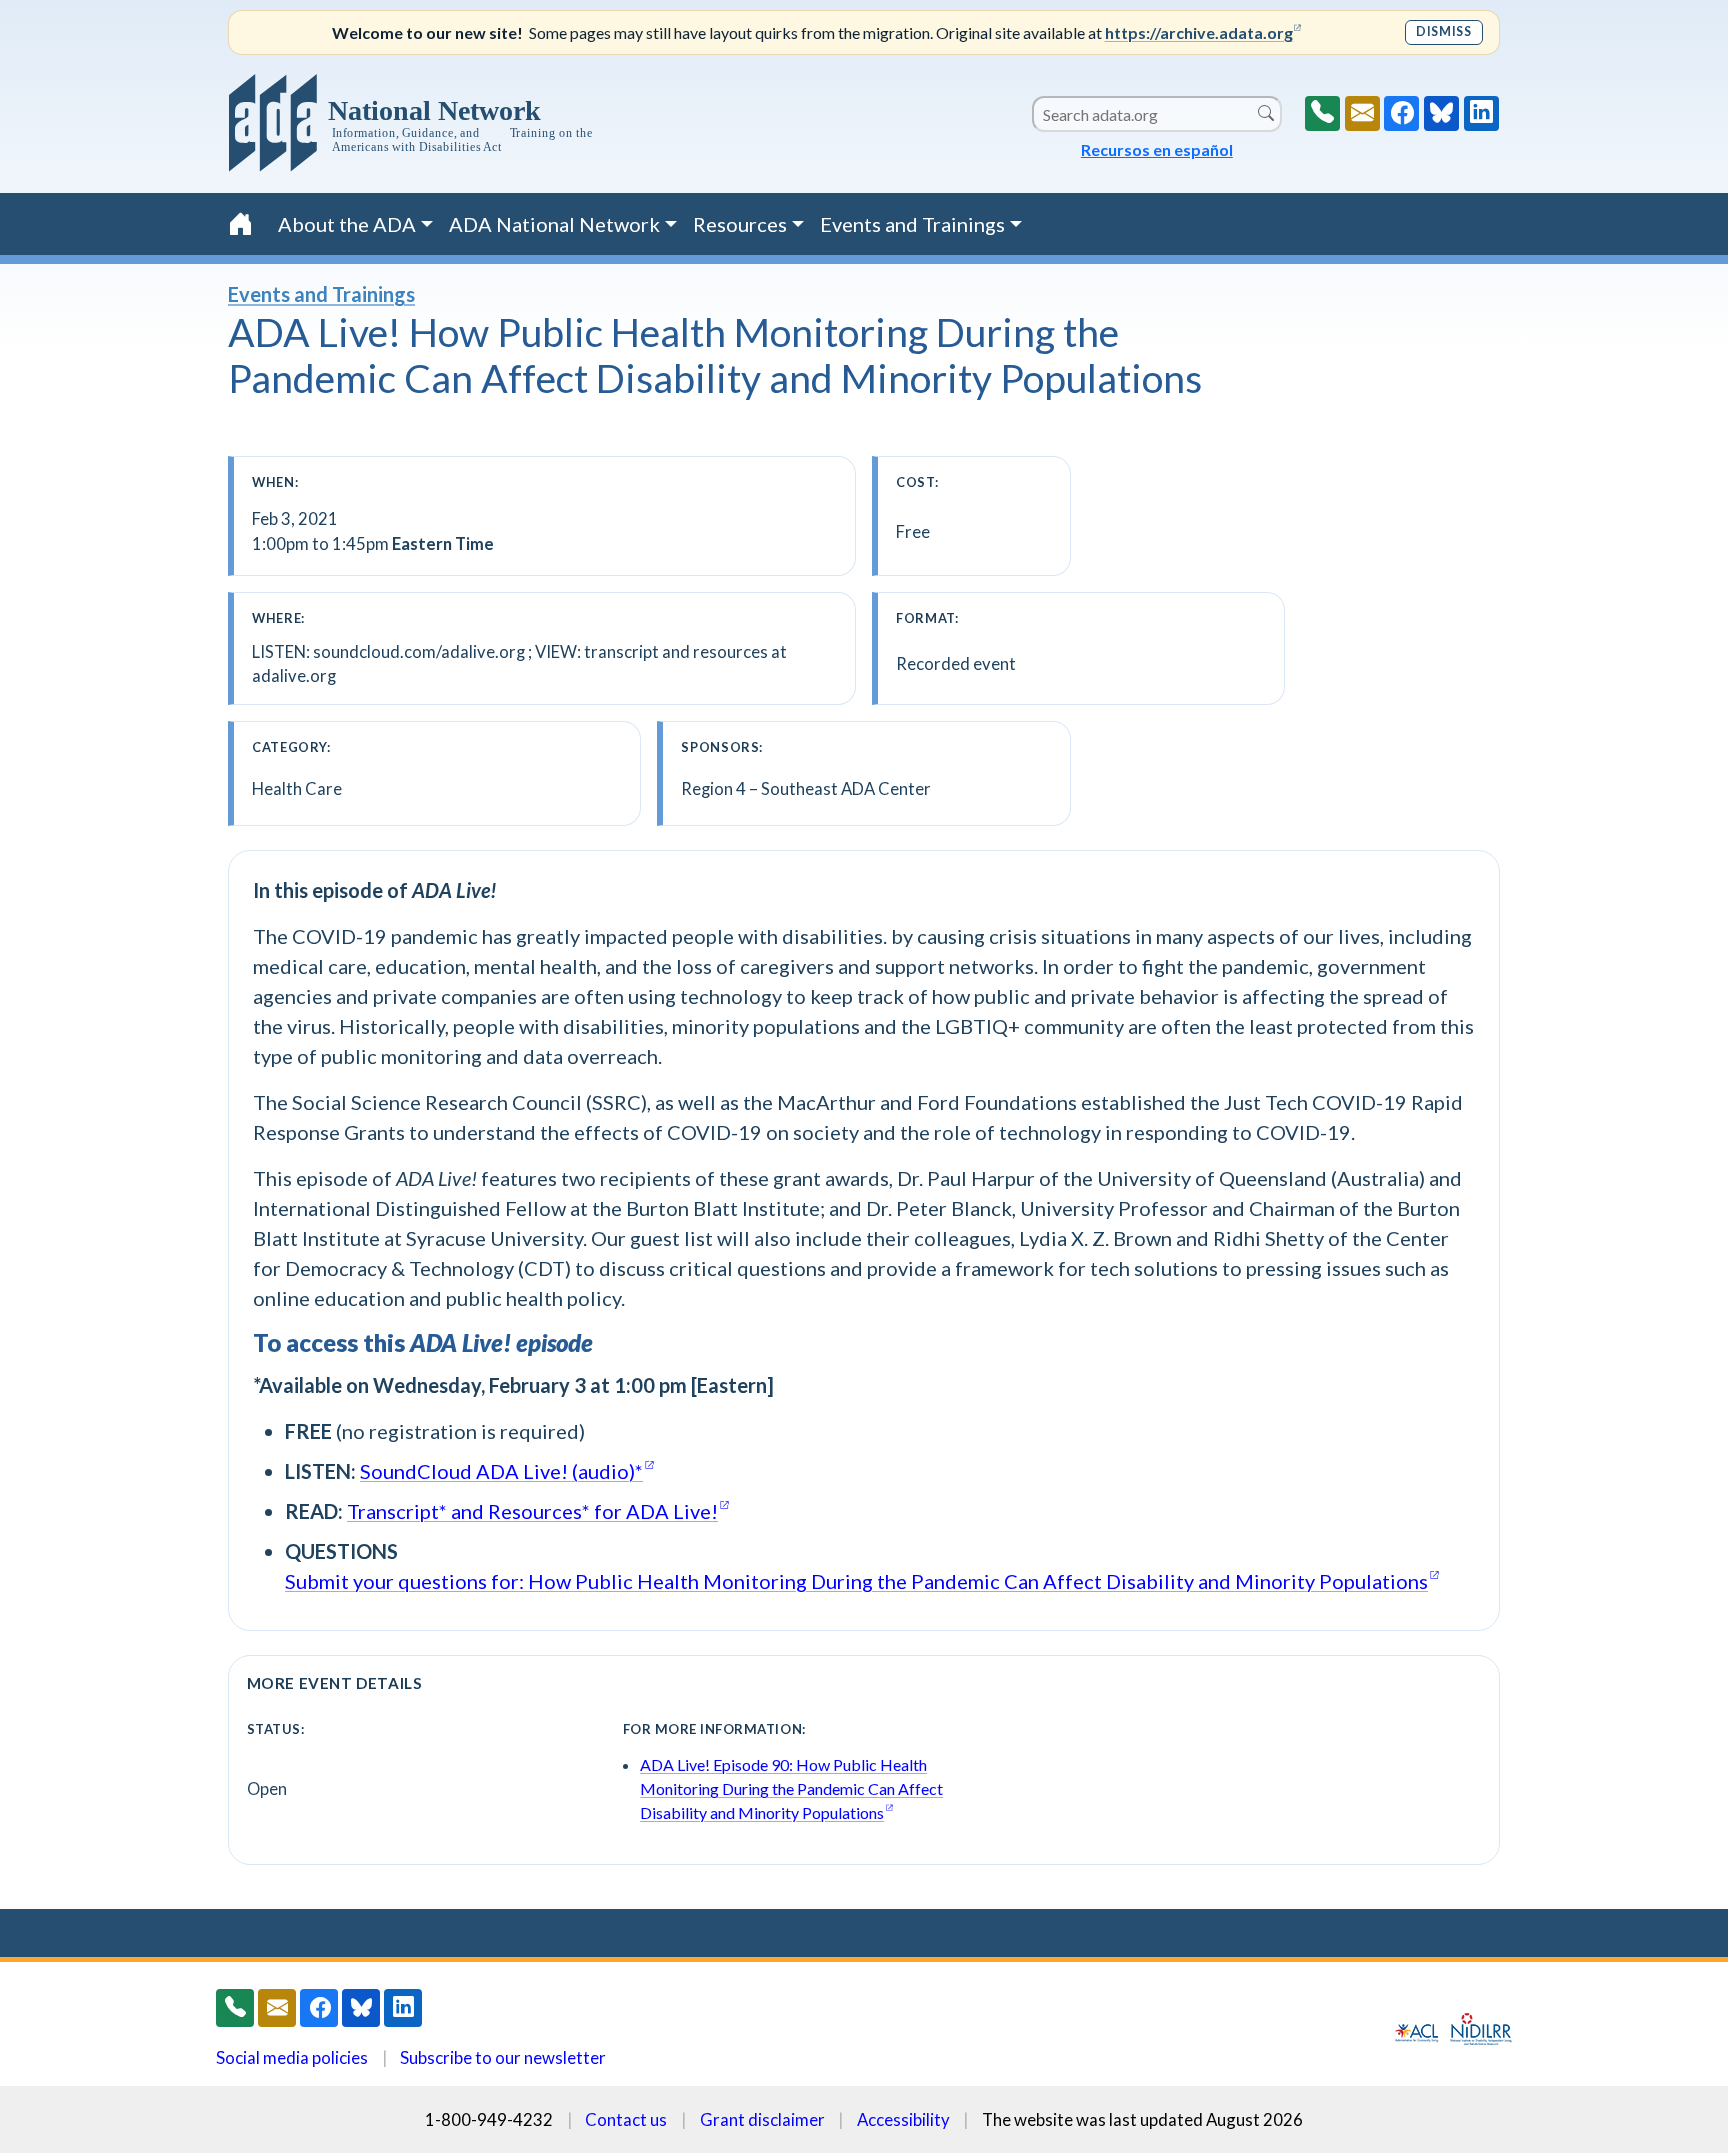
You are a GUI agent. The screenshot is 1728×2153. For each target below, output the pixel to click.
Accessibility (903, 2119)
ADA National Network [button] (554, 224)
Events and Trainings (321, 294)
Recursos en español (1157, 149)
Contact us (626, 2119)
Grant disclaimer (762, 2119)
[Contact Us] (1362, 113)
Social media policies (292, 2057)
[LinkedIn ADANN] (1481, 113)
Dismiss (1443, 31)
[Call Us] (1322, 113)
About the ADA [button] (347, 224)
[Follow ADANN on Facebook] (1401, 113)
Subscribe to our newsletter (503, 2057)
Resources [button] (740, 224)
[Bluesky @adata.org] (1441, 113)
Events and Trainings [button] (912, 224)
